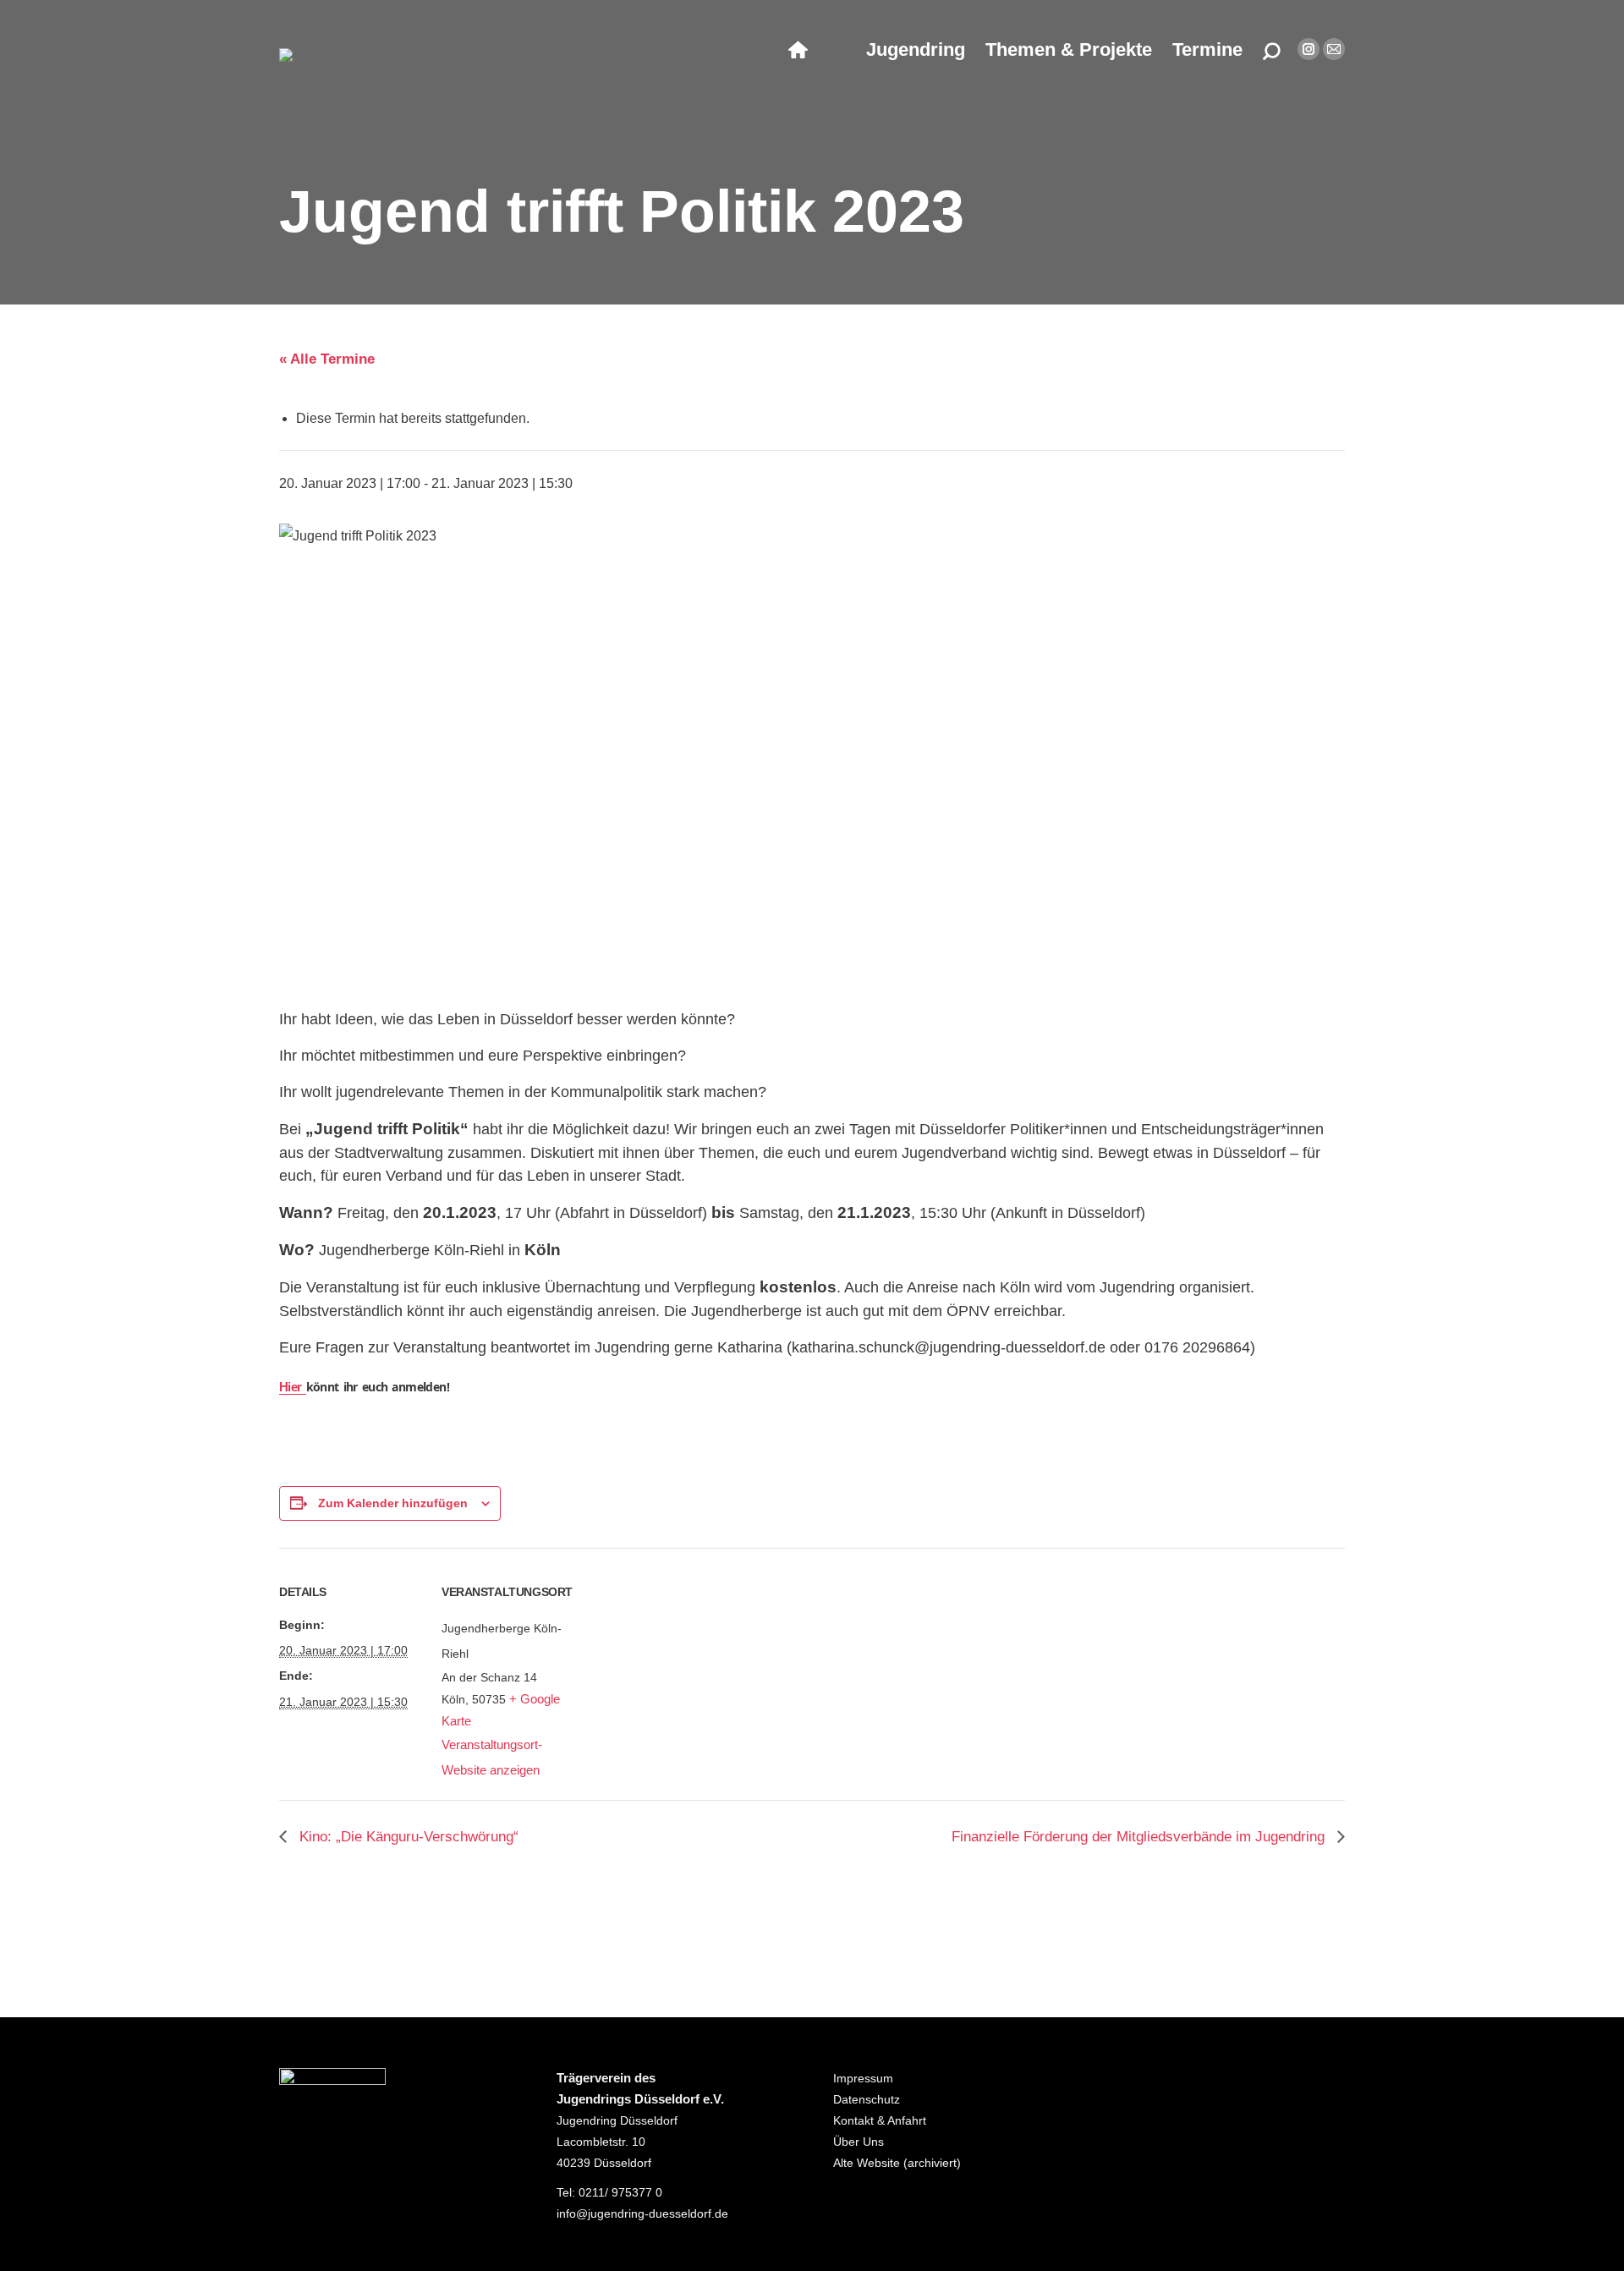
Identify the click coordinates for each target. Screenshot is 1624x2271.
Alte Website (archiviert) (897, 2163)
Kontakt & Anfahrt (880, 2120)
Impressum (863, 2078)
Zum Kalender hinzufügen (393, 1503)
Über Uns (859, 2142)
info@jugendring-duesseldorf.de (642, 2213)
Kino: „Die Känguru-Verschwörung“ (407, 1837)
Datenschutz (867, 2099)
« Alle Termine (327, 359)
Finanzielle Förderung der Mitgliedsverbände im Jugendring (1140, 1837)
